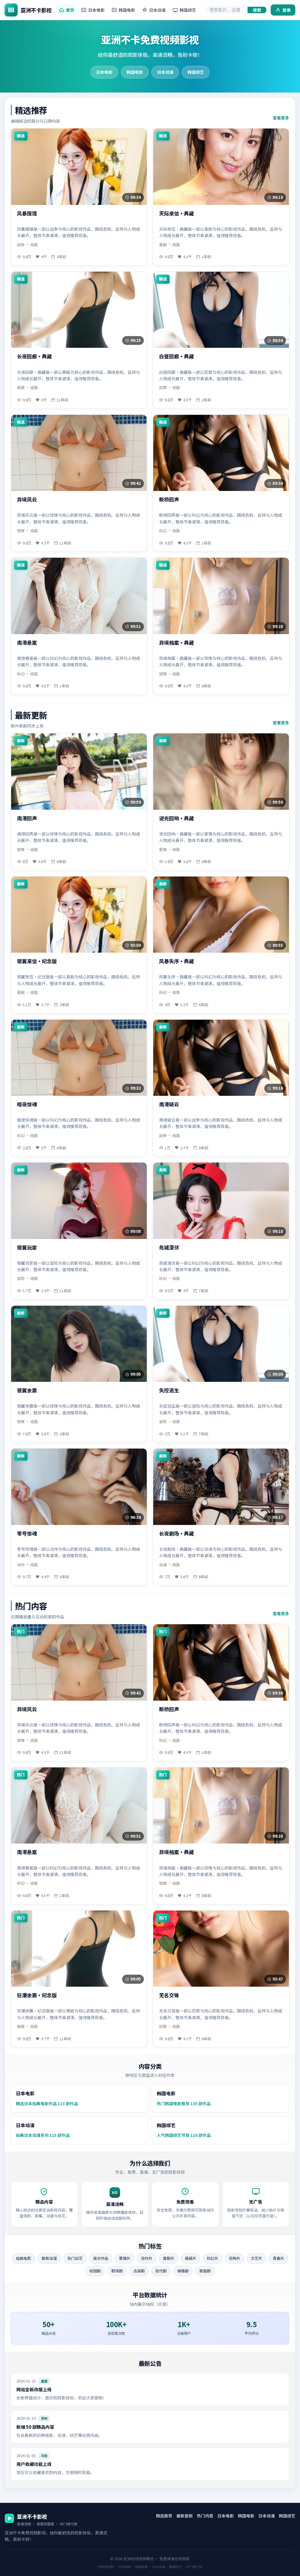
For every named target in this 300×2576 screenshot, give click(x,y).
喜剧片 (169, 2258)
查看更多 (281, 118)
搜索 (257, 10)
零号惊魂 (27, 1534)
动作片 (147, 2258)
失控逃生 (169, 1390)
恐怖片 (235, 2258)
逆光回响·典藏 (177, 818)
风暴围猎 (27, 214)
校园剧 (95, 2271)
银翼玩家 (27, 1248)
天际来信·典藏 (177, 214)
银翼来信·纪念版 (37, 961)
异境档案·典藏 (177, 643)
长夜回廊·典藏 (34, 356)
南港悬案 (27, 643)
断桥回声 (169, 500)
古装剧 (139, 2271)
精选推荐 (164, 2516)
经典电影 (23, 2258)
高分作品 (101, 2258)
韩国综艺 (188, 10)
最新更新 (185, 2516)
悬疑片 (191, 2258)
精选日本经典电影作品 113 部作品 (47, 2103)
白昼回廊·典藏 (177, 356)
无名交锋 (169, 1995)
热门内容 (205, 2516)
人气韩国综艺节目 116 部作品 (184, 2135)
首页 (70, 10)
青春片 (278, 2258)
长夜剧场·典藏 (177, 1534)
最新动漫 (49, 2258)
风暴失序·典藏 (177, 961)
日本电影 (96, 10)
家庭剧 (205, 2271)
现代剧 (161, 2271)
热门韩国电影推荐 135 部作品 (184, 2103)
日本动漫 (157, 10)
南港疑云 (169, 1104)
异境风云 (27, 500)
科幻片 (213, 2258)
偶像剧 (183, 2271)
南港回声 (27, 818)
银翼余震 (27, 1390)
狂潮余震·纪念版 (37, 1995)
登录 (287, 10)
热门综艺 (75, 2258)
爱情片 (125, 2258)
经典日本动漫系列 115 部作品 (43, 2135)
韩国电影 (127, 10)
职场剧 (117, 2271)
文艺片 (256, 2258)
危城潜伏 (169, 1248)
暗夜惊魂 (27, 1104)
